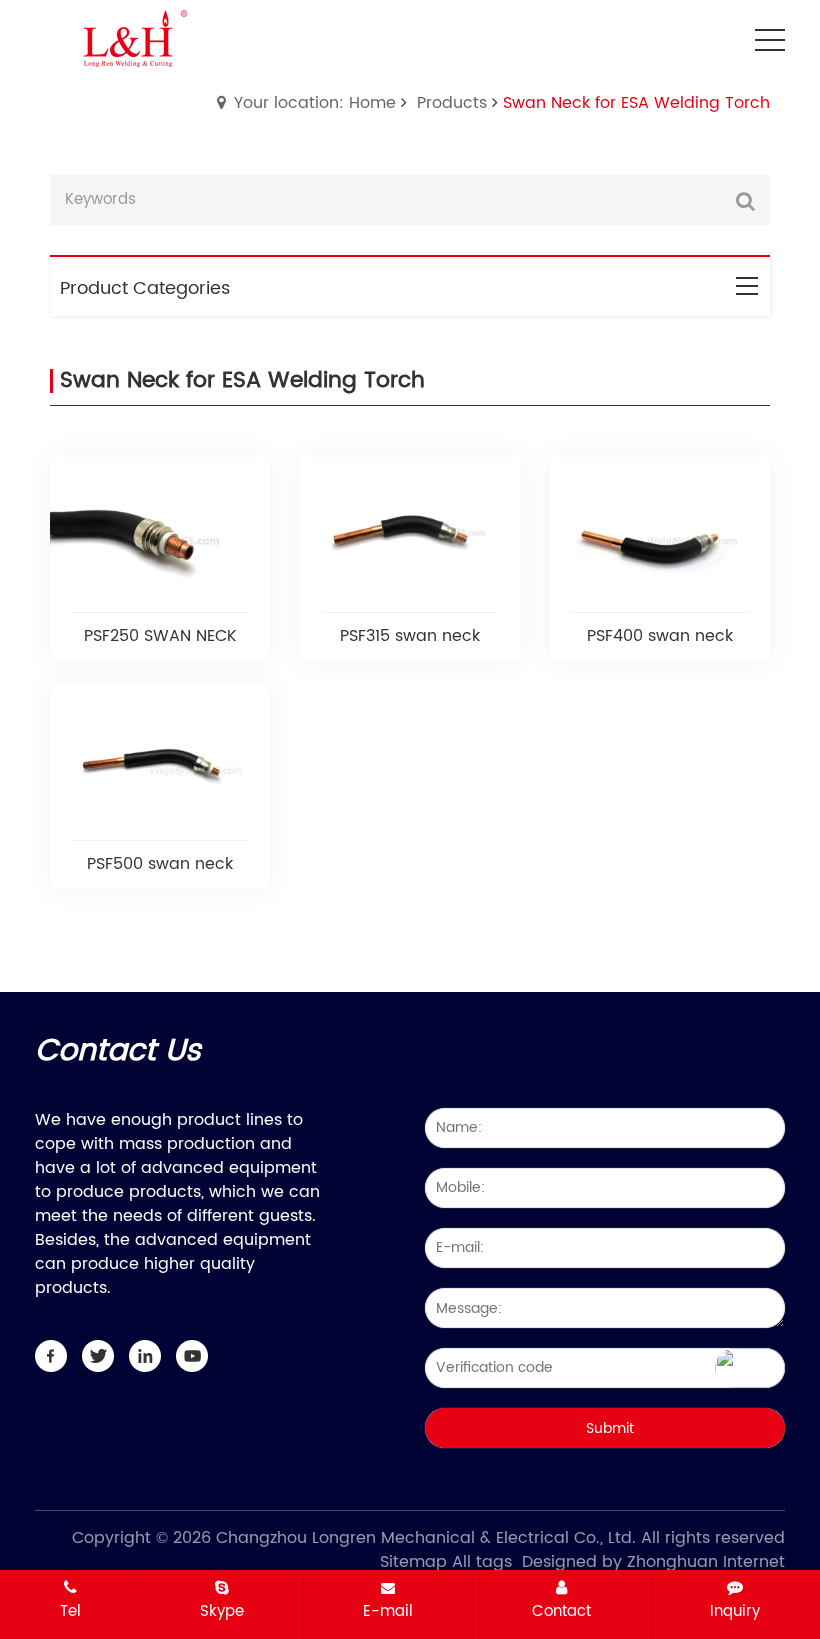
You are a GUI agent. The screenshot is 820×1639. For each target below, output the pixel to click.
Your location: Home (315, 103)
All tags (482, 1562)
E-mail (388, 1611)
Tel (70, 1611)
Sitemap (413, 1562)
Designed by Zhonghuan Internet (653, 1562)
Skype (222, 1611)
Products (452, 103)
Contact (561, 1611)
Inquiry (735, 1611)
